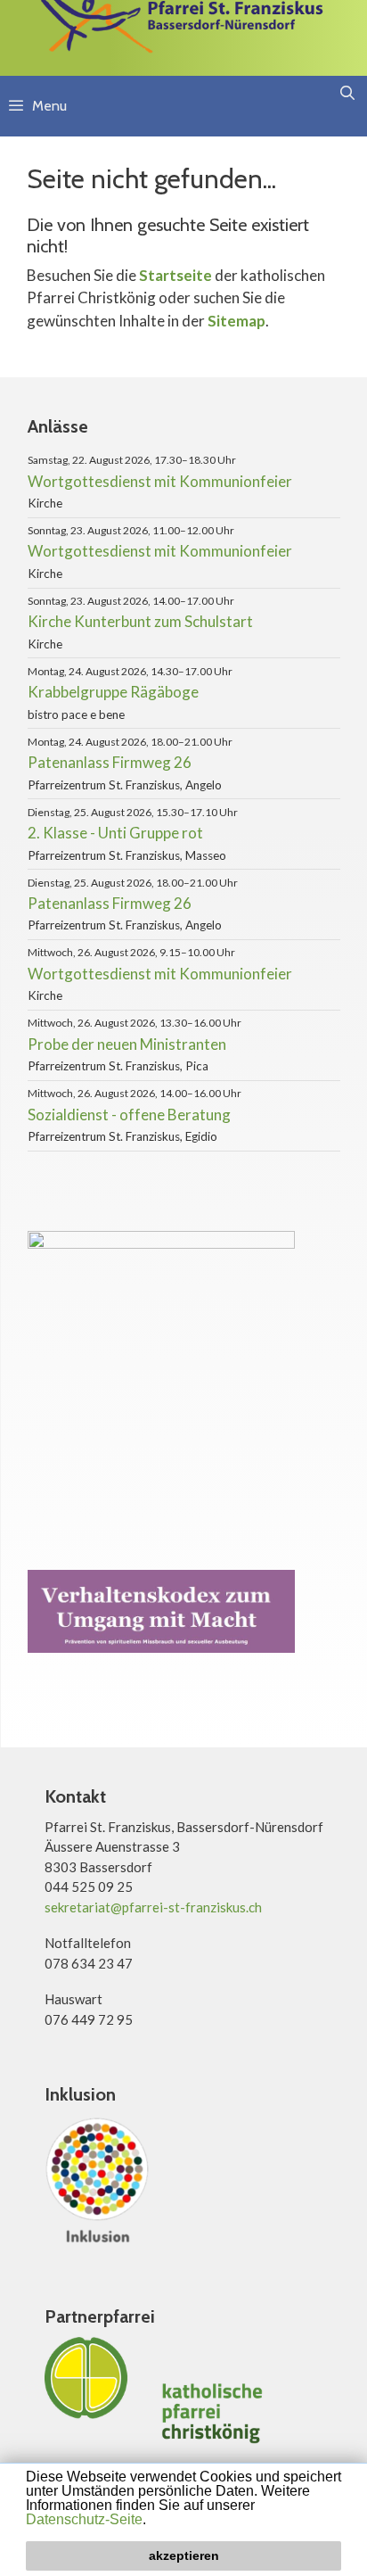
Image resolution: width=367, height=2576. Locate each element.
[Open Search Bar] (347, 94)
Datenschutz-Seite (84, 2519)
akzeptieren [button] (184, 2555)
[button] (152, 2521)
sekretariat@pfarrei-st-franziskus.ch (153, 1907)
